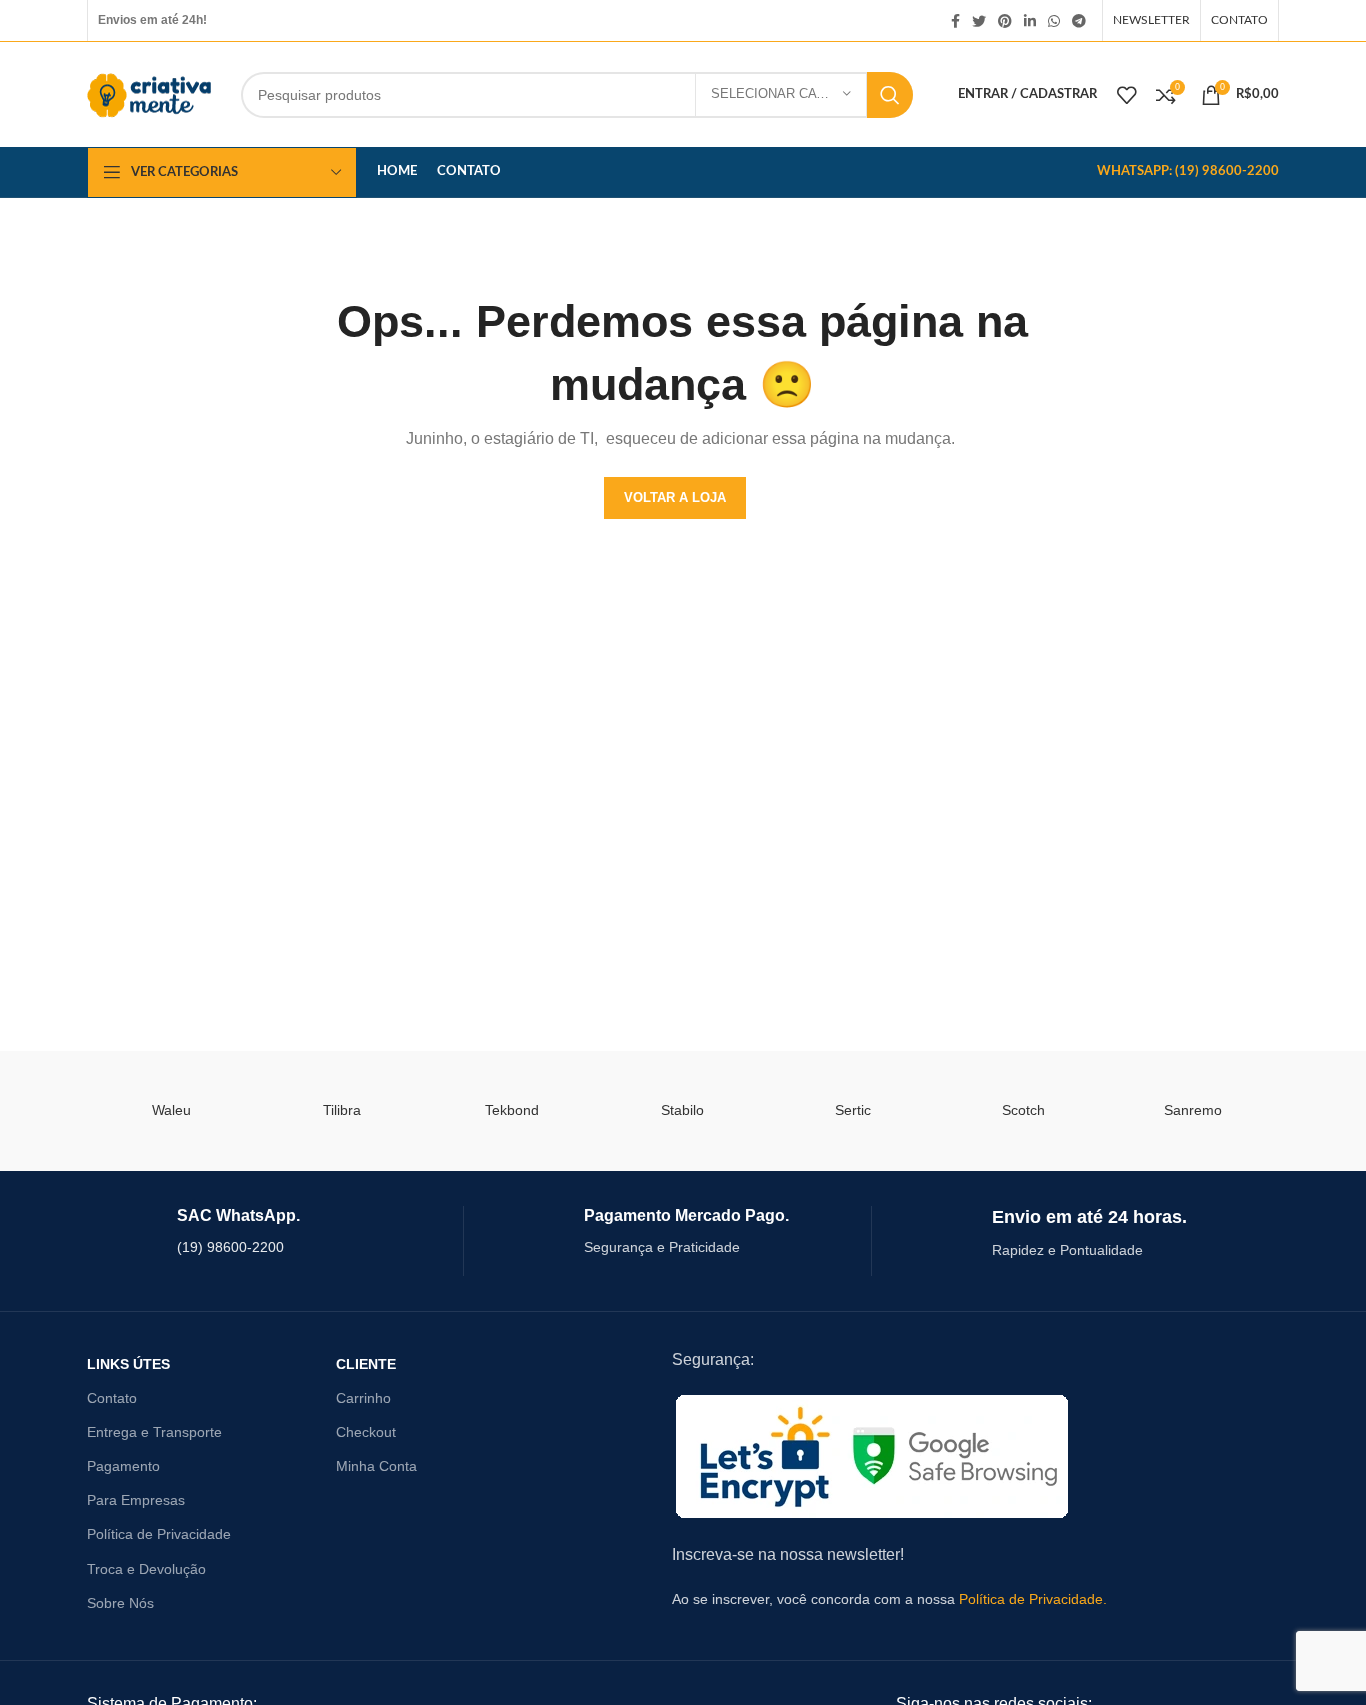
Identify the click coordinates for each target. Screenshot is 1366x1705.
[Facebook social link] (955, 21)
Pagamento (123, 1466)
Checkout (366, 1432)
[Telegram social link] (1079, 21)
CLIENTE (366, 1364)
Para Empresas (136, 1500)
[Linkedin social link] (1030, 21)
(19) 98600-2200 (230, 1247)
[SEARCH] (890, 95)
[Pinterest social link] (1005, 21)
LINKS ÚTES (128, 1364)
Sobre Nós (120, 1603)
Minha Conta (376, 1466)
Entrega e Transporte (154, 1432)
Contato (112, 1398)
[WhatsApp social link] (1054, 21)
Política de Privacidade (159, 1534)
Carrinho (363, 1398)
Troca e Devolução (146, 1569)
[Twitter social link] (979, 21)
